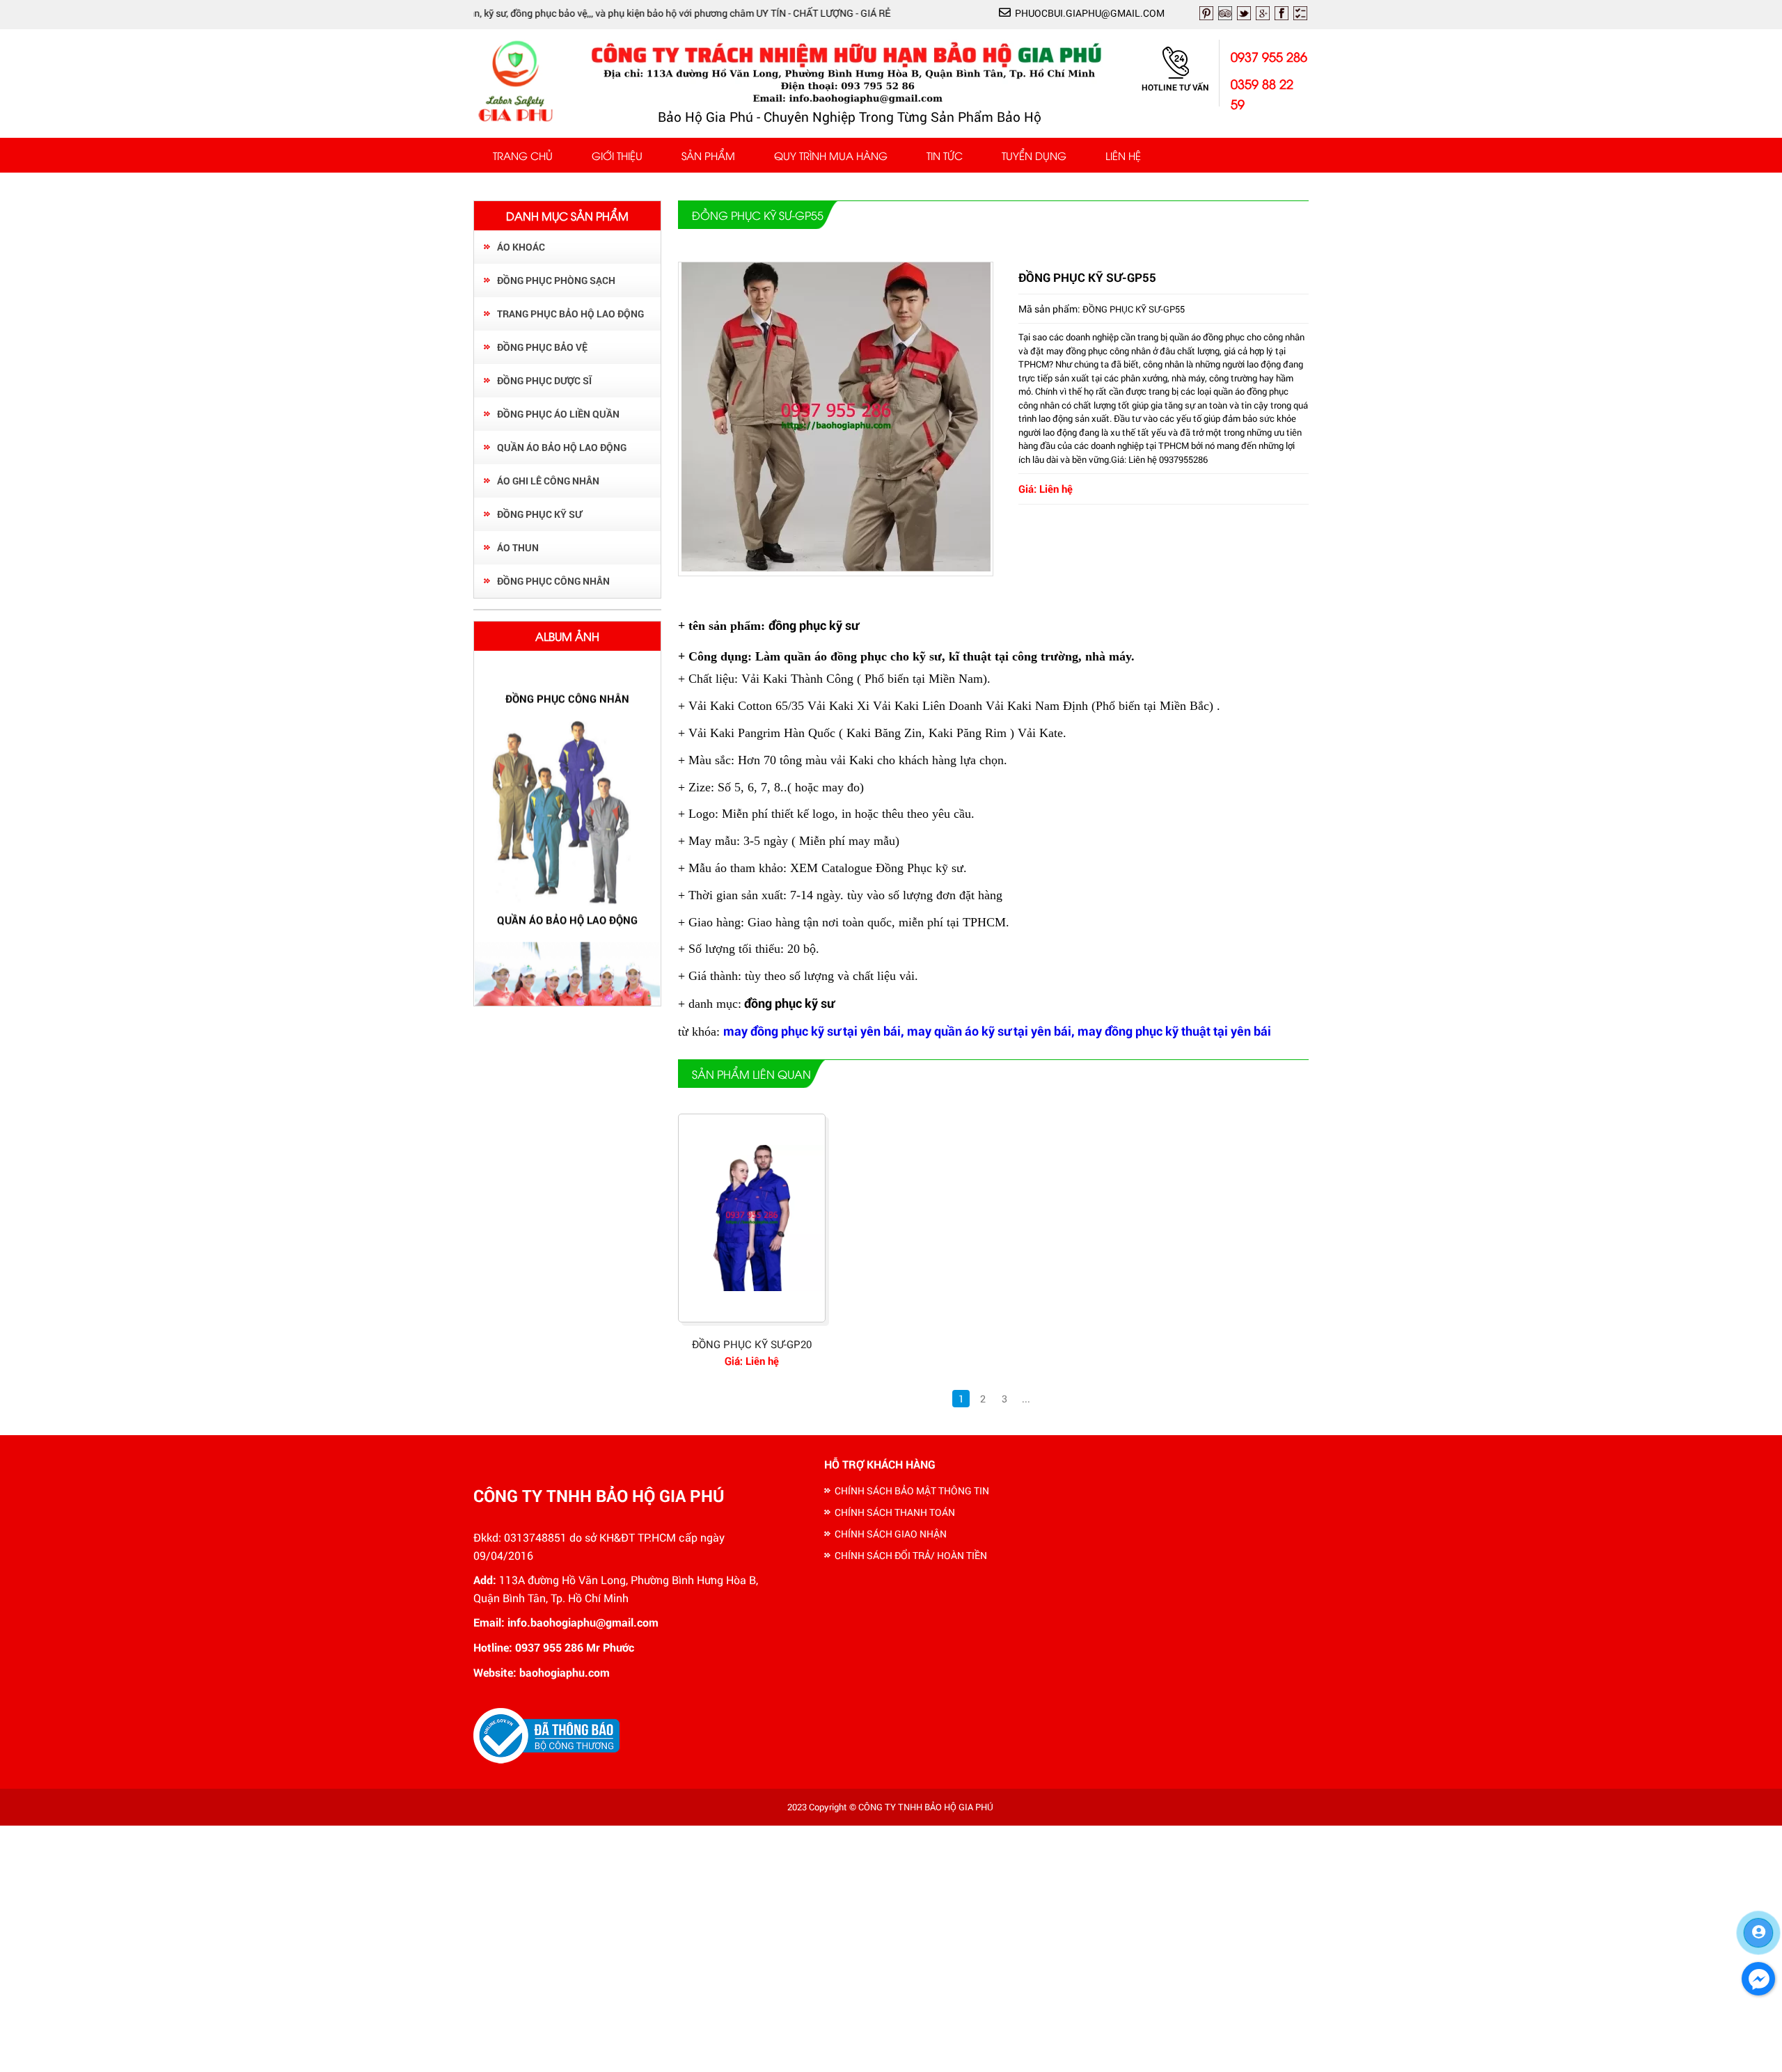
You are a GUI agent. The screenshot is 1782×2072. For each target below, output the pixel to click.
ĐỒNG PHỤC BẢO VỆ (542, 347)
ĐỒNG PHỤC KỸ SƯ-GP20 (752, 1344)
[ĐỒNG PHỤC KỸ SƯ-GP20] (752, 1218)
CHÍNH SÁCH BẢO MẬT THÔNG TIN (912, 1490)
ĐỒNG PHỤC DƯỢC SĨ (544, 380)
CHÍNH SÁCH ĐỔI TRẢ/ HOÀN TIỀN (911, 1555)
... (1026, 1399)
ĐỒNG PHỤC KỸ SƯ (539, 514)
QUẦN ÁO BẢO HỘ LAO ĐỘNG (562, 447)
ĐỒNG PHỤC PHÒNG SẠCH (556, 280)
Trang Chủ (523, 155)
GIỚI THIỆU (617, 155)
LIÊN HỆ (1123, 155)
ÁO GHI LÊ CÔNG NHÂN (548, 481)
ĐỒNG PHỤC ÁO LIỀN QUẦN (558, 414)
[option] (567, 809)
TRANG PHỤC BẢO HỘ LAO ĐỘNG (570, 314)
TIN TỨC (945, 155)
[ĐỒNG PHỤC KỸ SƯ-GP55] (836, 568)
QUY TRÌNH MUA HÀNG (831, 155)
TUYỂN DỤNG (1034, 155)
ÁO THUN (518, 547)
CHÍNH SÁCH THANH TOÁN (895, 1512)
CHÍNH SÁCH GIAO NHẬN (891, 1534)
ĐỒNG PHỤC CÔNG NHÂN (553, 581)
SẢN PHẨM (708, 155)
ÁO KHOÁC (521, 247)
